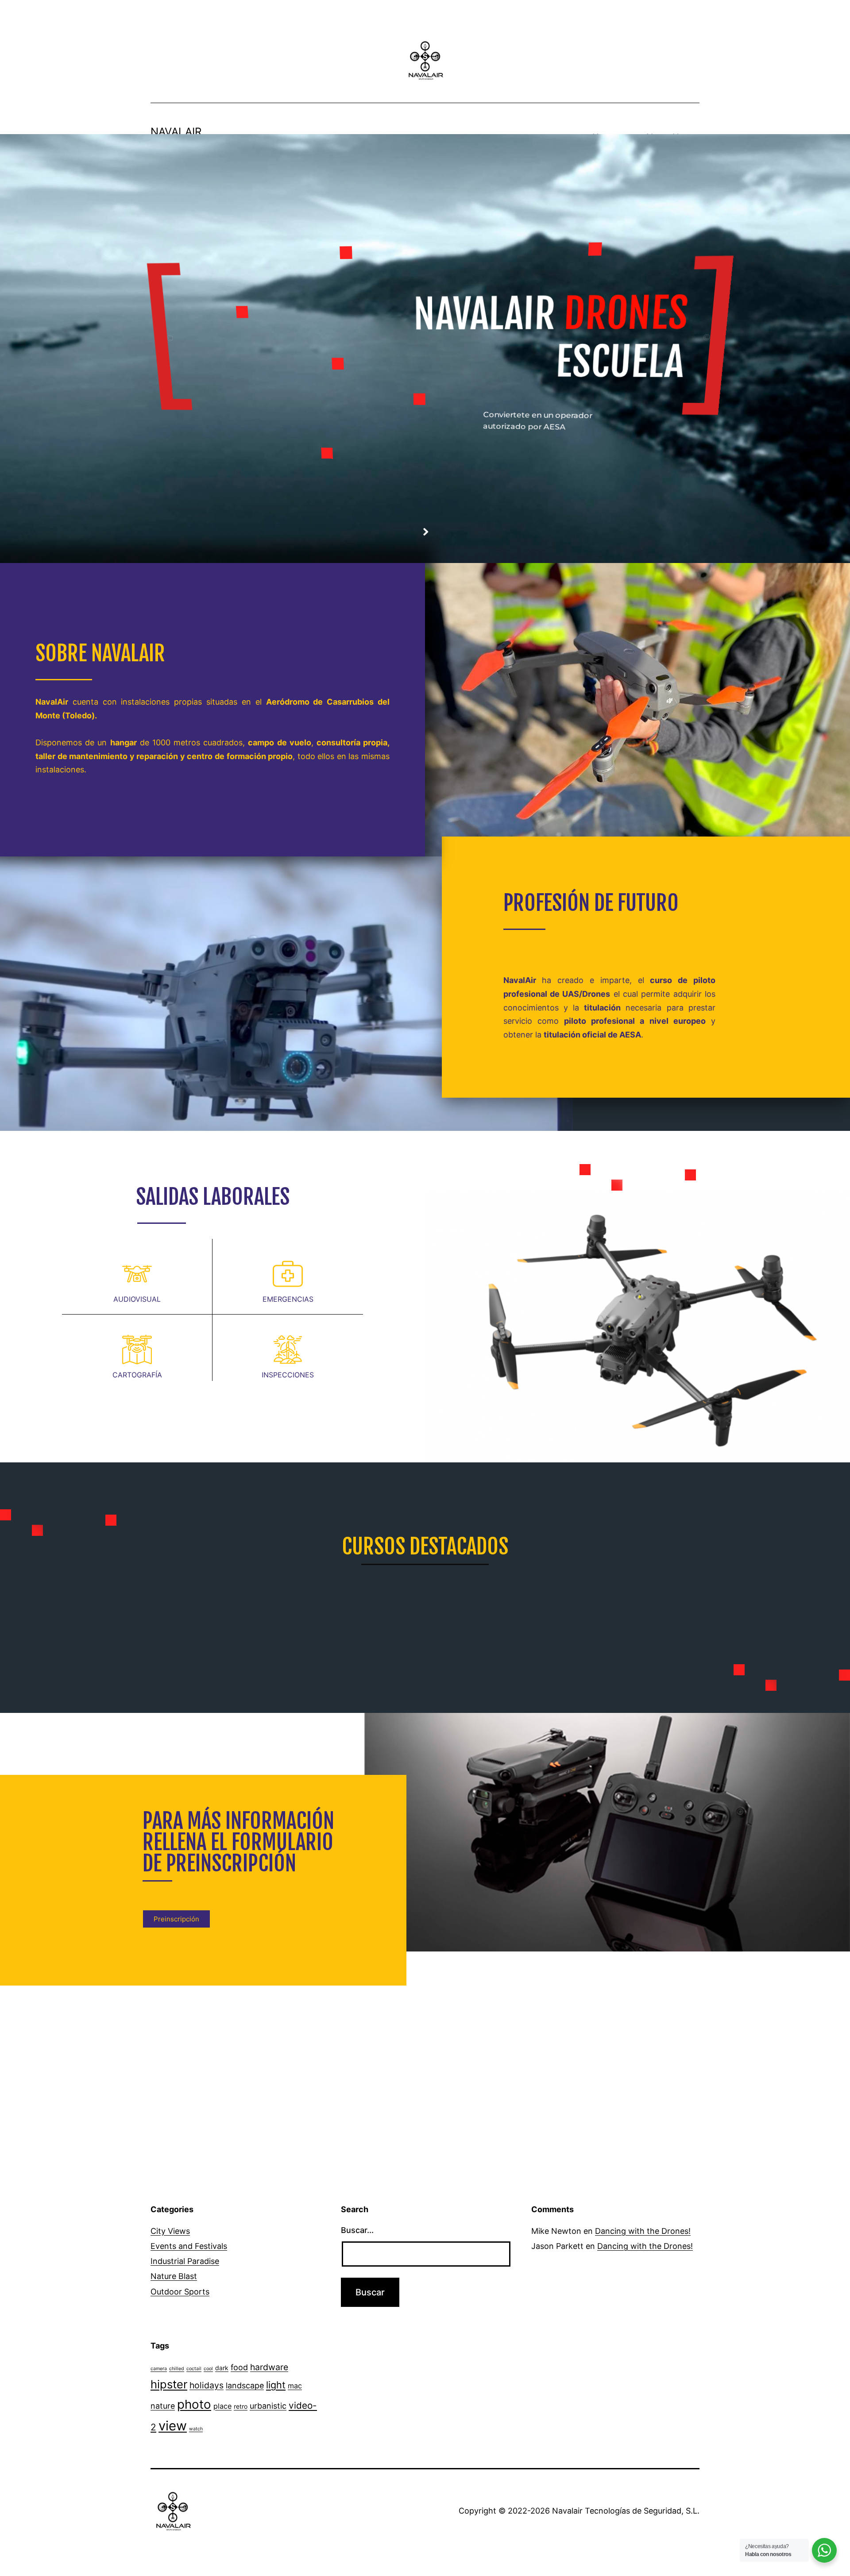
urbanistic (268, 2406)
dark (222, 2368)
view (173, 2426)
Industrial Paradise (185, 2261)
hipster (169, 2384)
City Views (170, 2231)
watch (196, 2429)
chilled (177, 2369)
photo (194, 2404)
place (222, 2406)
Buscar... (357, 2230)
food (239, 2367)
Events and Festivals (189, 2246)
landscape (245, 2385)
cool (208, 2369)
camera (159, 2369)
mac (295, 2386)
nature (163, 2406)
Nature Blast (174, 2276)
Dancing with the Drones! (643, 2231)
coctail (194, 2369)
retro (241, 2406)
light (276, 2385)
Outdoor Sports (180, 2292)
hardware (269, 2367)
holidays (207, 2385)
